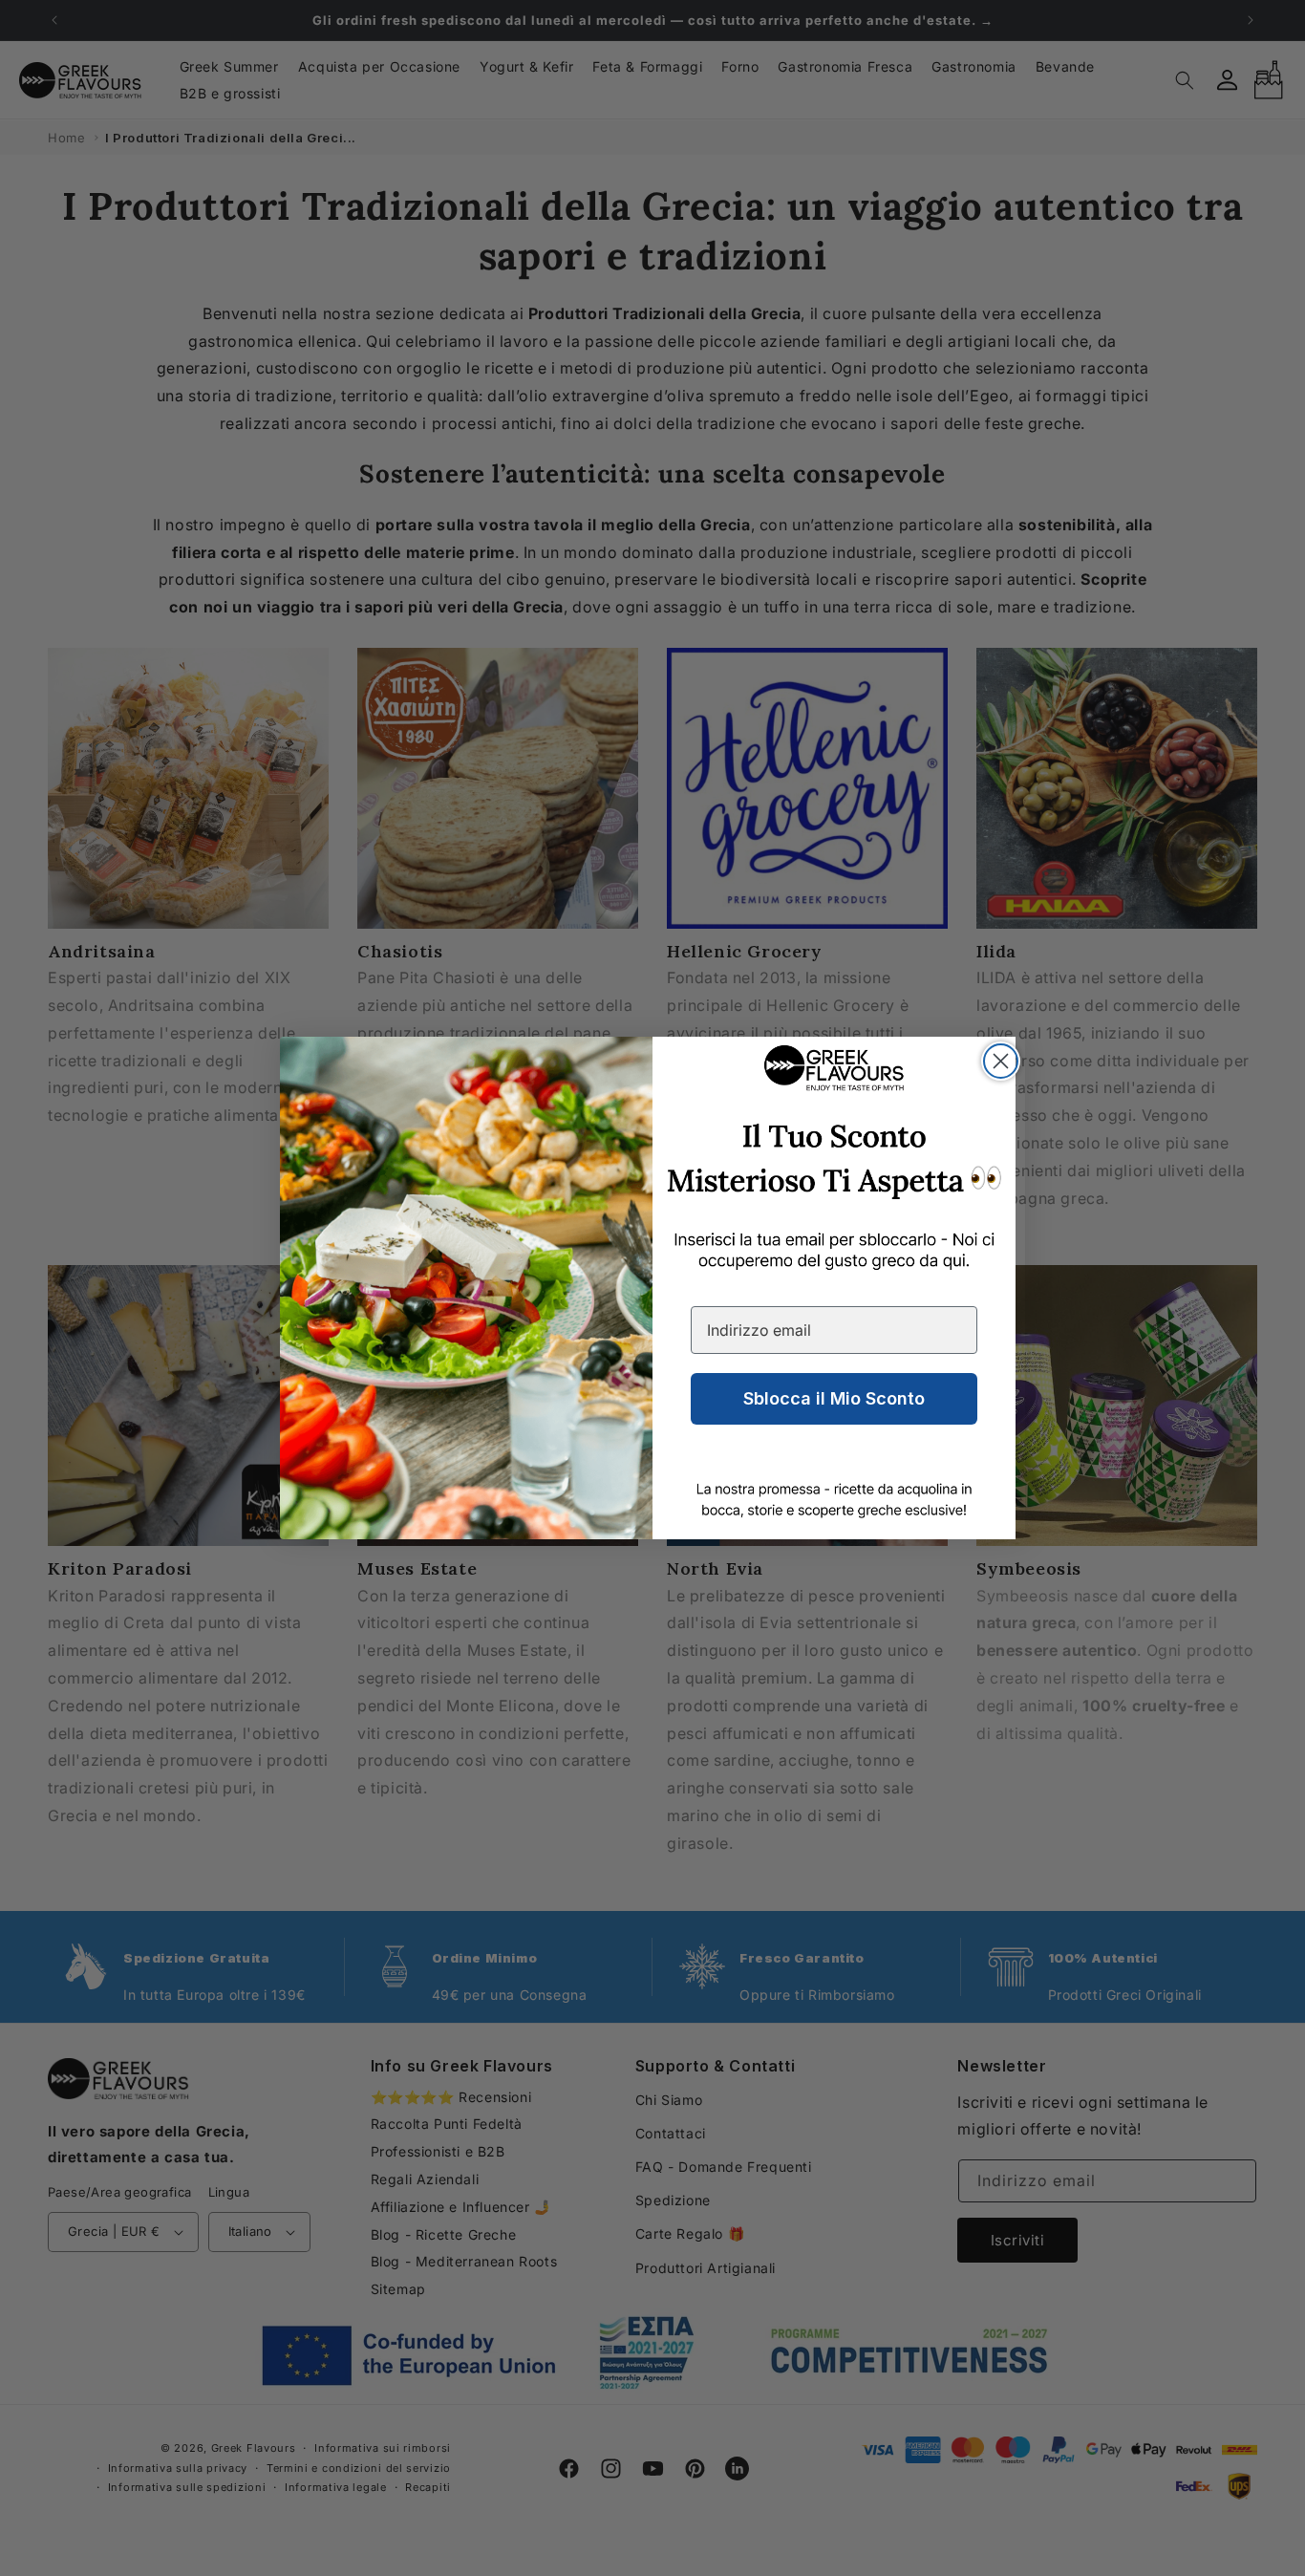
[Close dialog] (1001, 1061)
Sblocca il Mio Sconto (834, 1398)
